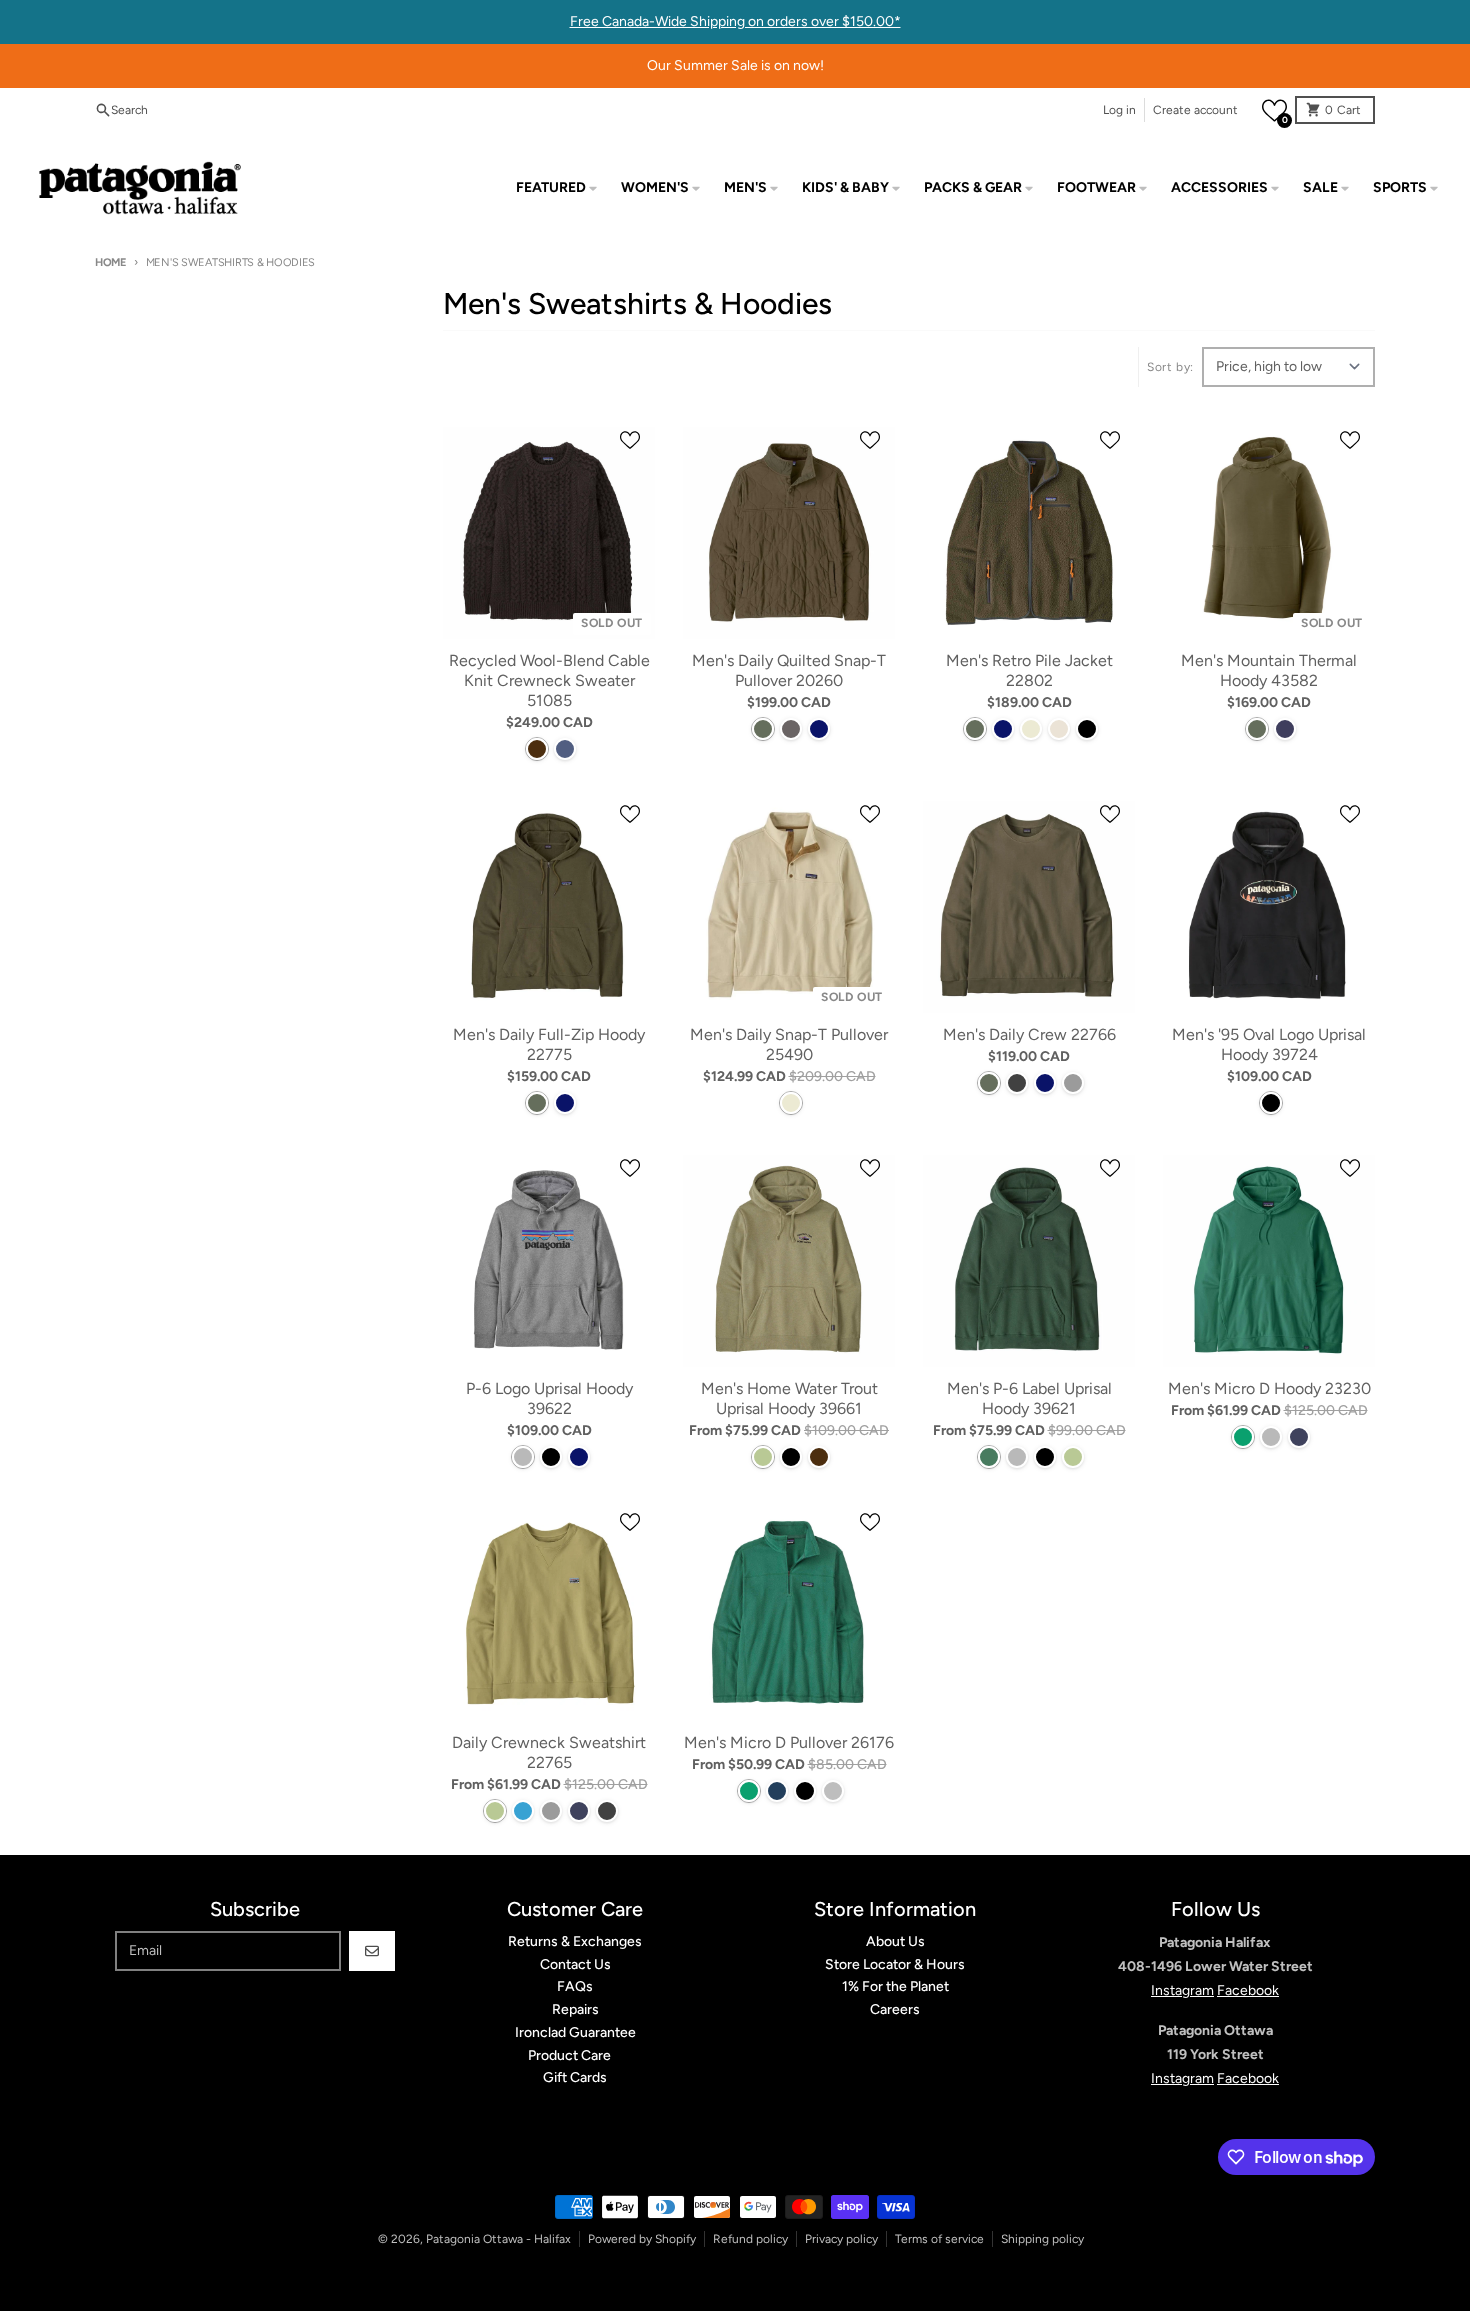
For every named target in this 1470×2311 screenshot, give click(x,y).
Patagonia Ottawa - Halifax (498, 2239)
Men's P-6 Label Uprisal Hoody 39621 (1029, 1398)
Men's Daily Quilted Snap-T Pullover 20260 (789, 670)
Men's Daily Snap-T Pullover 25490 (789, 1044)
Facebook (1248, 1990)
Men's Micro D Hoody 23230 (1269, 1388)
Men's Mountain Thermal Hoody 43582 (1269, 670)
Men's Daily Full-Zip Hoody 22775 (549, 1044)
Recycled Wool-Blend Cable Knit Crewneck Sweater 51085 (549, 680)
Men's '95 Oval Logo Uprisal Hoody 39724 (1269, 1044)
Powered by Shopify (642, 2239)
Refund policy (750, 2239)
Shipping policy (1042, 2239)
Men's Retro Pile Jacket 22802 (1029, 670)
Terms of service (939, 2239)
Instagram (1182, 1990)
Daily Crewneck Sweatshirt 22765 (549, 1752)
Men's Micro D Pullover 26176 (789, 1742)
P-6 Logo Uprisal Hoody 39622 (549, 1398)
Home (110, 262)
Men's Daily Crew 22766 (1029, 1034)
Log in (1119, 110)
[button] (1274, 110)
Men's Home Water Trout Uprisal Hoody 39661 (789, 1398)
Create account (1195, 110)
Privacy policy (841, 2239)
